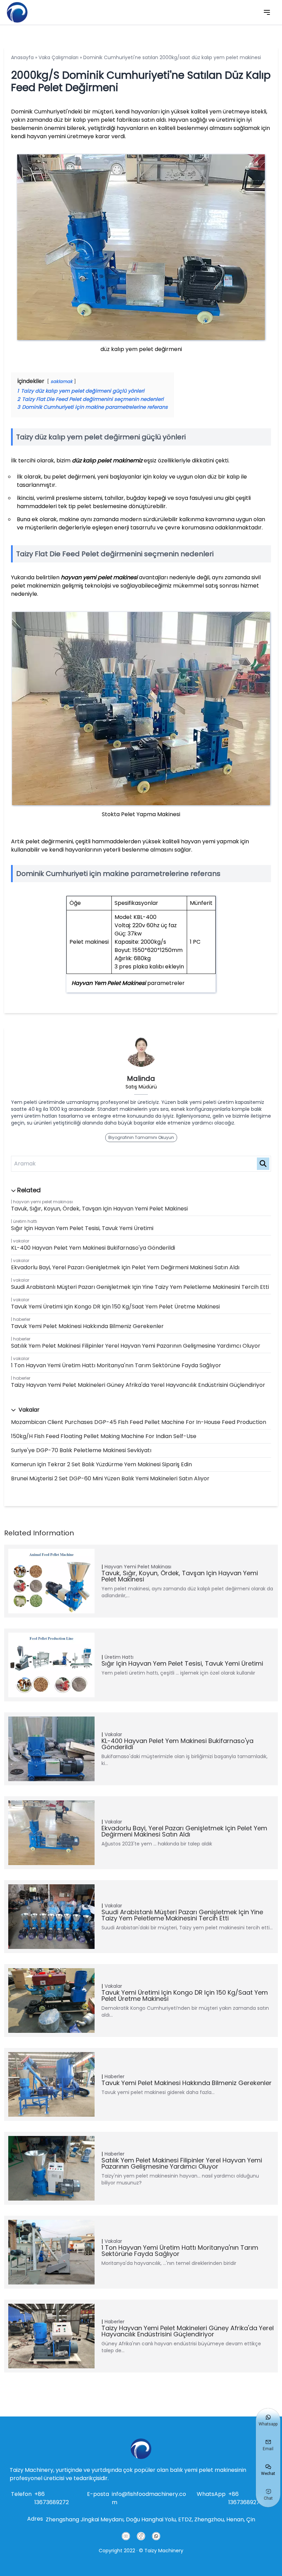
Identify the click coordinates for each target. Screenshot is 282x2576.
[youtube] (126, 2536)
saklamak (62, 381)
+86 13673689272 (52, 2498)
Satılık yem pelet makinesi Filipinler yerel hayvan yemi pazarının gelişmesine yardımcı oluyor (136, 1346)
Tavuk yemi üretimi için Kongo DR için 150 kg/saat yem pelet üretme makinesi (115, 1307)
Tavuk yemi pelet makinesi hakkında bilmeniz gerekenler (87, 1326)
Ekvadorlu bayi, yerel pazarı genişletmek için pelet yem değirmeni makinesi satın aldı (125, 1267)
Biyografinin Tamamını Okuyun (141, 1137)
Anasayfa (22, 57)
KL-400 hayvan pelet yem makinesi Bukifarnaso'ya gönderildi (93, 1248)
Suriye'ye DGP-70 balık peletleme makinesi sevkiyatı (81, 1450)
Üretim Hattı (25, 1221)
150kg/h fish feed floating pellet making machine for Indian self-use (104, 1436)
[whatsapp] (156, 2536)
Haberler (22, 1319)
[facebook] (141, 2536)
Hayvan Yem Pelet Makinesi (109, 983)
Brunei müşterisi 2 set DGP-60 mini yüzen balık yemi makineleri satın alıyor (110, 1478)
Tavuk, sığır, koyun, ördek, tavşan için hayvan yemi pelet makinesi (99, 1209)
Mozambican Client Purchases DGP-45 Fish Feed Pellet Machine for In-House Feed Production (139, 1422)
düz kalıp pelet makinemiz (108, 461)
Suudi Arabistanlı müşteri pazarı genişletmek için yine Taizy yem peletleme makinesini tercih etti (140, 1287)
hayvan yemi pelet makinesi (100, 577)
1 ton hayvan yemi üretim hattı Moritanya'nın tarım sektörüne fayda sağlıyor (116, 1365)
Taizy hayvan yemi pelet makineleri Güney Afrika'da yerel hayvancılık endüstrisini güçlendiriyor (138, 1385)
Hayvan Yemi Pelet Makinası (43, 1202)
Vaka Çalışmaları (58, 57)
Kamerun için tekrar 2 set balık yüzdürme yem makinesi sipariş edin (101, 1464)
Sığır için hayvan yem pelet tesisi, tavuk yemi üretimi (82, 1228)
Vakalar (21, 1241)
